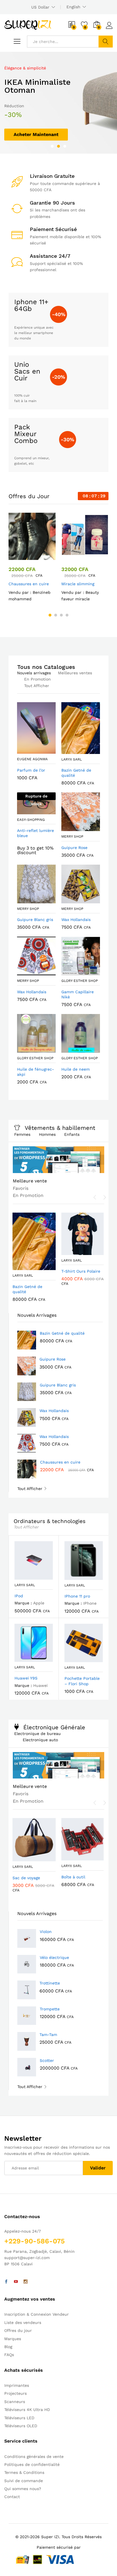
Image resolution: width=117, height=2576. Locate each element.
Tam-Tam (48, 2035)
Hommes (47, 1134)
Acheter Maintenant (36, 134)
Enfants (72, 1134)
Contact (12, 2497)
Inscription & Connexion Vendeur (36, 2314)
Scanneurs (15, 2402)
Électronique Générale (54, 1727)
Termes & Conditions (24, 2472)
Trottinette (50, 1983)
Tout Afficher (37, 686)
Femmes (22, 1134)
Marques (13, 2339)
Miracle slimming (78, 584)
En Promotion (37, 679)
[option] (58, 103)
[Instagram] (26, 2282)
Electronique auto (40, 1740)
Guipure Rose (53, 1359)
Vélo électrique (54, 1957)
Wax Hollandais (54, 1411)
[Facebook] (6, 2282)
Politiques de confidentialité (32, 2464)
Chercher (106, 42)
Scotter (47, 2060)
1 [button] (52, 146)
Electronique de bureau (37, 1734)
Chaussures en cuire (29, 584)
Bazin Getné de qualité (62, 1333)
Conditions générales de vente (34, 2457)
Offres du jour (18, 2330)
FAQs (9, 2355)
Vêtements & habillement (60, 1128)
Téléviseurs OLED (21, 2426)
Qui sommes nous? (23, 2489)
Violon (46, 1932)
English (73, 7)
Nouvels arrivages (34, 673)
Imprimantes (17, 2385)
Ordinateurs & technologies (50, 1521)
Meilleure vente (30, 1181)
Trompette (50, 2009)
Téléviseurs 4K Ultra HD (27, 2410)
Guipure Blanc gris (58, 1385)
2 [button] (58, 146)
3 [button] (65, 146)
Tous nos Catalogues (46, 667)
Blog (8, 2347)
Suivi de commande (24, 2481)
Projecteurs (15, 2393)
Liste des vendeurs (23, 2322)
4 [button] (67, 615)
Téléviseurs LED (19, 2418)
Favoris (21, 1188)
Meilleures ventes (75, 673)
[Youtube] (16, 2282)
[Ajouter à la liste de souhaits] (38, 557)
